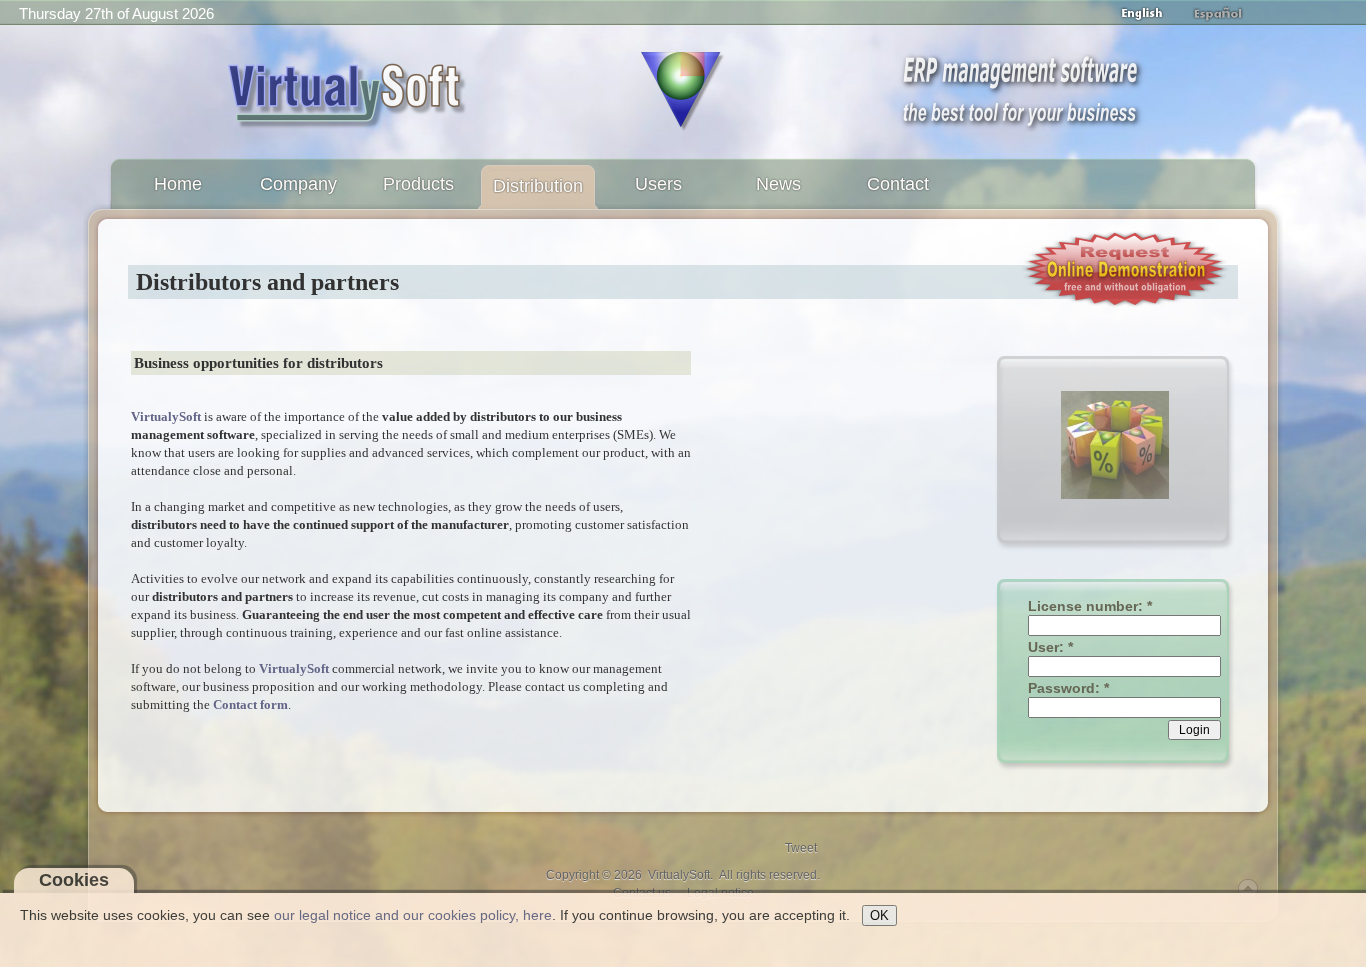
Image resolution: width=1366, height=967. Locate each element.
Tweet (801, 848)
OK (879, 915)
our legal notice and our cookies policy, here (413, 915)
